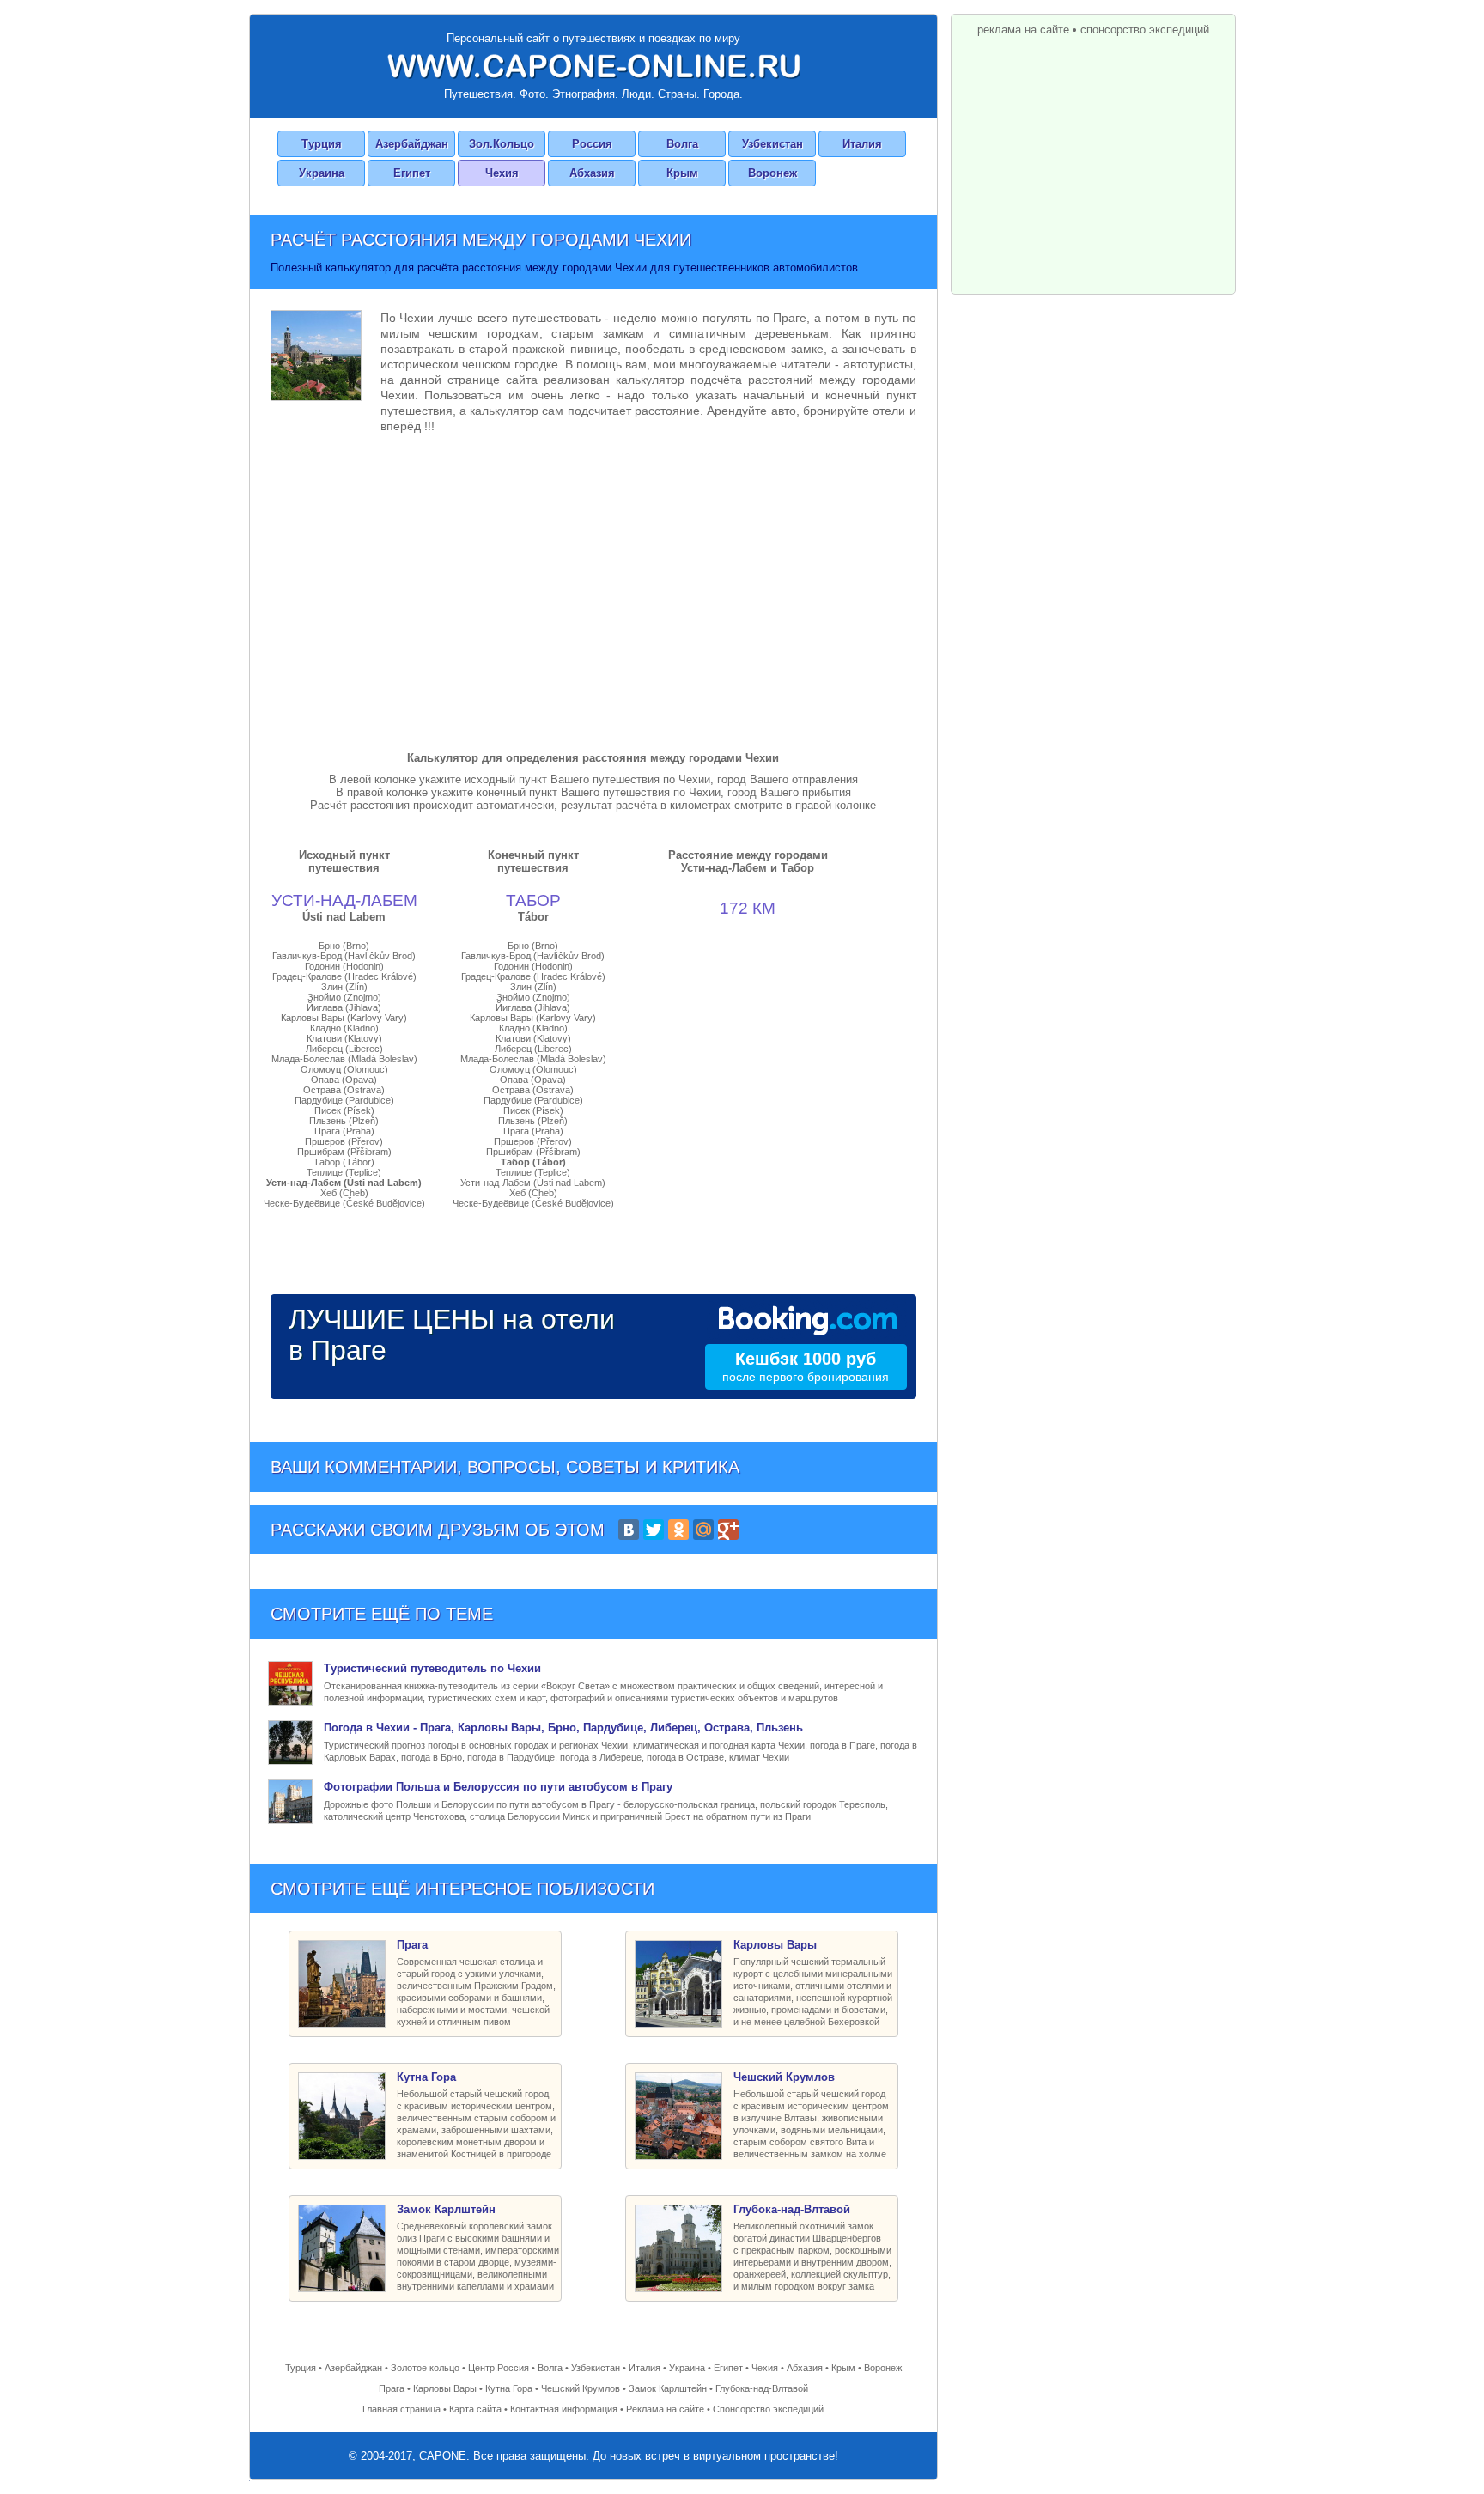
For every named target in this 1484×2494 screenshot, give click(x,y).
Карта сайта (475, 2409)
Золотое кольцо (425, 2368)
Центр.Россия (499, 2368)
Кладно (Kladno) (344, 1028)
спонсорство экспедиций (1145, 30)
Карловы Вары (445, 2388)
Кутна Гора (509, 2388)
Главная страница (401, 2409)
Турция (322, 144)
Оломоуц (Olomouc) (344, 1069)
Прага (392, 2388)
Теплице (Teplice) (344, 1172)
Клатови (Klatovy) (344, 1038)
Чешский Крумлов (581, 2388)
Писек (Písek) (344, 1110)
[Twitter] (654, 1530)
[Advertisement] (593, 588)
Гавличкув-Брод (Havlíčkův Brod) (344, 956)
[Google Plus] (728, 1530)
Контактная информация (564, 2409)
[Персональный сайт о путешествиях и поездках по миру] (593, 66)
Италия (862, 144)
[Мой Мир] (703, 1530)
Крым (682, 173)
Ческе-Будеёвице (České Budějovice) (344, 1203)
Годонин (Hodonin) (344, 966)
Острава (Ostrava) (344, 1090)
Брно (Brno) (344, 946)
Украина (322, 173)
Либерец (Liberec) (344, 1049)
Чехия (502, 173)
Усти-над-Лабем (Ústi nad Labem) (344, 1183)
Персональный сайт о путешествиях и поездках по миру (593, 38)
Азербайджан (412, 144)
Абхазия (592, 173)
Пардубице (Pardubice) (344, 1100)
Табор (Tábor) (344, 1162)
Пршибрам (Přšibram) (344, 1152)
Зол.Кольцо (502, 144)
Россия (592, 144)
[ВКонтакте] (629, 1530)
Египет (412, 173)
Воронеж (772, 173)
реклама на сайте (1023, 30)
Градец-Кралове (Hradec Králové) (344, 976)
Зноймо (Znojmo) (344, 997)
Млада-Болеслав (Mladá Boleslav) (344, 1059)
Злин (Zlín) (344, 987)
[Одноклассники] (678, 1530)
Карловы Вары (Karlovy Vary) (344, 1018)
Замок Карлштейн (668, 2388)
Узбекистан (772, 144)
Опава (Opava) (344, 1080)
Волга (682, 144)
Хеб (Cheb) (344, 1193)
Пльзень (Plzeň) (344, 1121)
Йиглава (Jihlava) (344, 1007)
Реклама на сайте (665, 2409)
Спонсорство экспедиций (768, 2409)
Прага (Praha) (344, 1131)
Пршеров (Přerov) (344, 1141)
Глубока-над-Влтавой (762, 2388)
